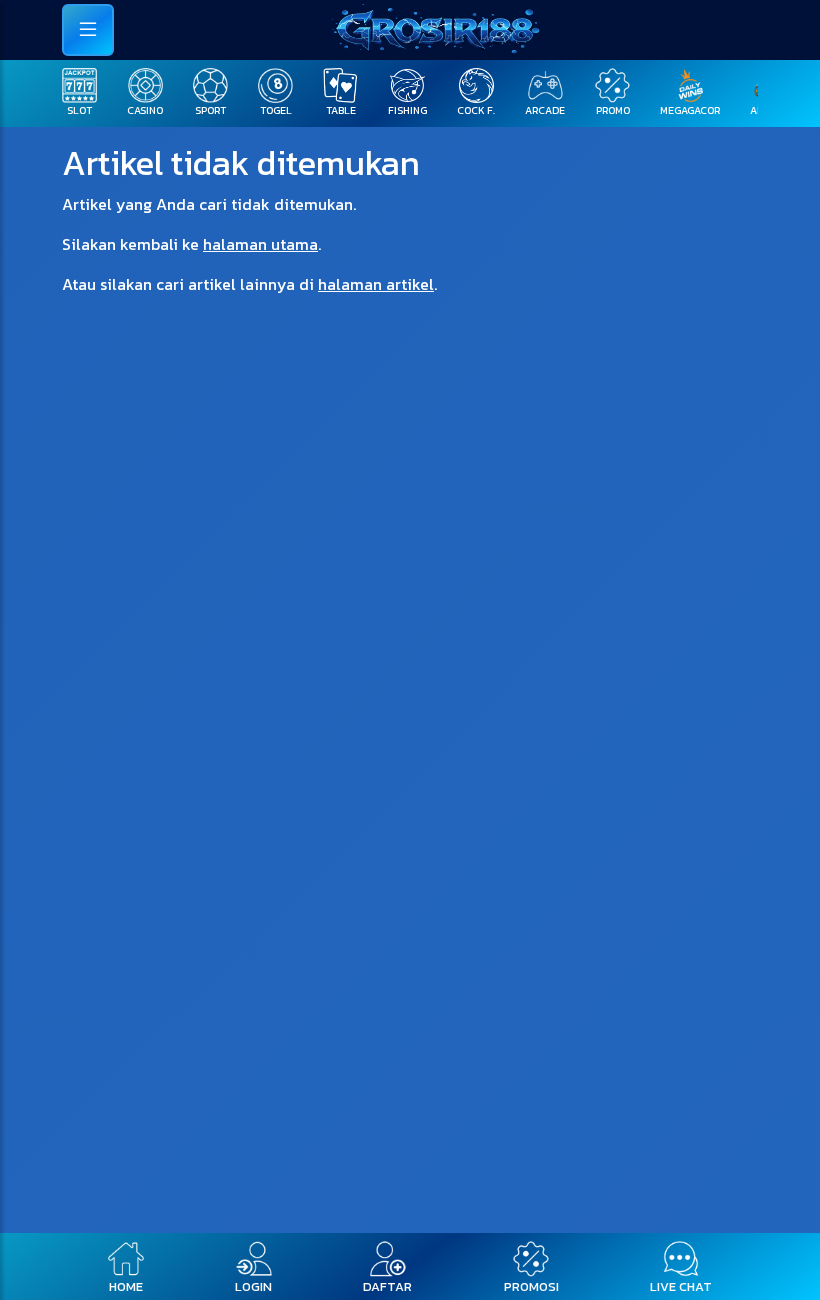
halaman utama (260, 244)
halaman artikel (376, 284)
